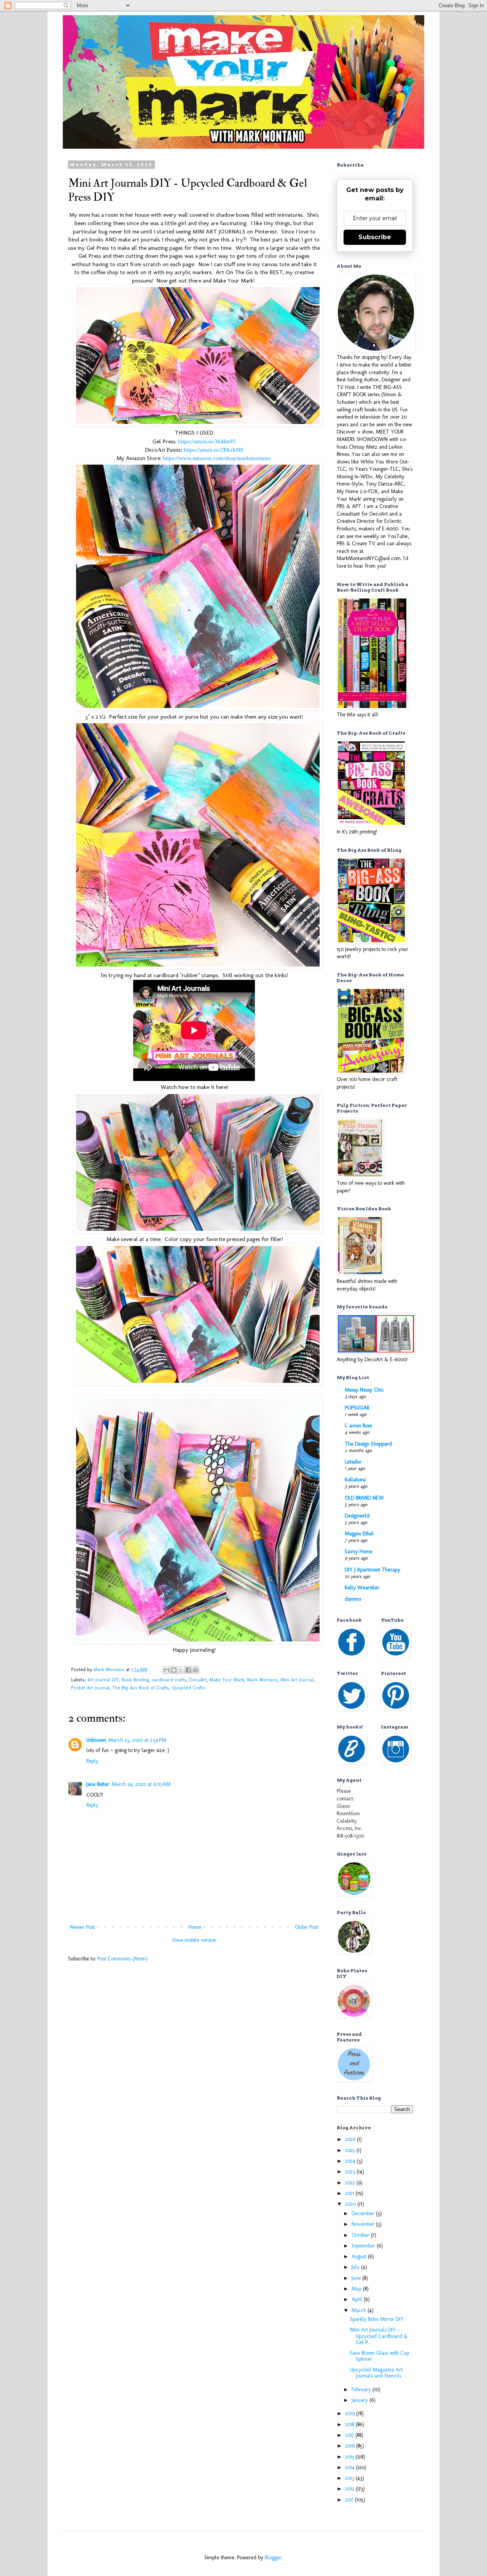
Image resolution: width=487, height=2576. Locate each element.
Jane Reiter (98, 1784)
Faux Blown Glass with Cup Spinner (380, 2356)
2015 (350, 2457)
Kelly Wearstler (362, 1588)
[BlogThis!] (174, 1670)
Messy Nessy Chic (364, 1390)
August (360, 2256)
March (360, 2310)
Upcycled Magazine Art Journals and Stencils (376, 2373)
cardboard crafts (169, 1680)
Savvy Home (359, 1551)
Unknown (96, 1740)
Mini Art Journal (297, 1680)
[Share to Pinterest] (196, 1670)
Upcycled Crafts (188, 1688)
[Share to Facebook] (188, 1670)
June (357, 2278)
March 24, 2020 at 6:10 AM (141, 1784)
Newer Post (82, 1927)
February (362, 2390)
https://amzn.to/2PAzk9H (213, 450)
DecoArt (198, 1680)
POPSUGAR (357, 1408)
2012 (350, 2489)
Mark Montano (262, 1680)
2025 (351, 2150)
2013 (350, 2478)
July (356, 2267)
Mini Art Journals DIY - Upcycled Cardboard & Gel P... (379, 2336)
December (364, 2213)
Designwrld (357, 1516)
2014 (351, 2467)
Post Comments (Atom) (123, 1959)
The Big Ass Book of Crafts (141, 1688)
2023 (351, 2172)
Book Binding (135, 1680)
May (357, 2289)
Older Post (306, 1927)
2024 (351, 2161)
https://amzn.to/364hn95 (207, 441)
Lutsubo (353, 1462)
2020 (351, 2204)
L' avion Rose (358, 1426)
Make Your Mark (227, 1680)
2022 (351, 2183)
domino (353, 1599)
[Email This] (167, 1670)
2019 (351, 2413)
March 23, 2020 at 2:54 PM (137, 1740)
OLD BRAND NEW (364, 1498)
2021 (350, 2193)
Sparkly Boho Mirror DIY (377, 2319)
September (364, 2246)
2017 (350, 2435)
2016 (351, 2446)
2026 (351, 2139)
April (358, 2299)
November (364, 2224)
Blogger (273, 2558)
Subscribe (375, 237)
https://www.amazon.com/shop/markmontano (217, 458)
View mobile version (194, 1940)
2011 (350, 2500)
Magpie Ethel (359, 1534)
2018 (350, 2424)
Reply (92, 1761)
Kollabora (355, 1480)
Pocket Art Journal (90, 1688)
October (361, 2235)
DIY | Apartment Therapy (372, 1570)
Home (195, 1927)
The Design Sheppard (368, 1444)
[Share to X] (181, 1670)
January (360, 2400)
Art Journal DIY (103, 1680)
